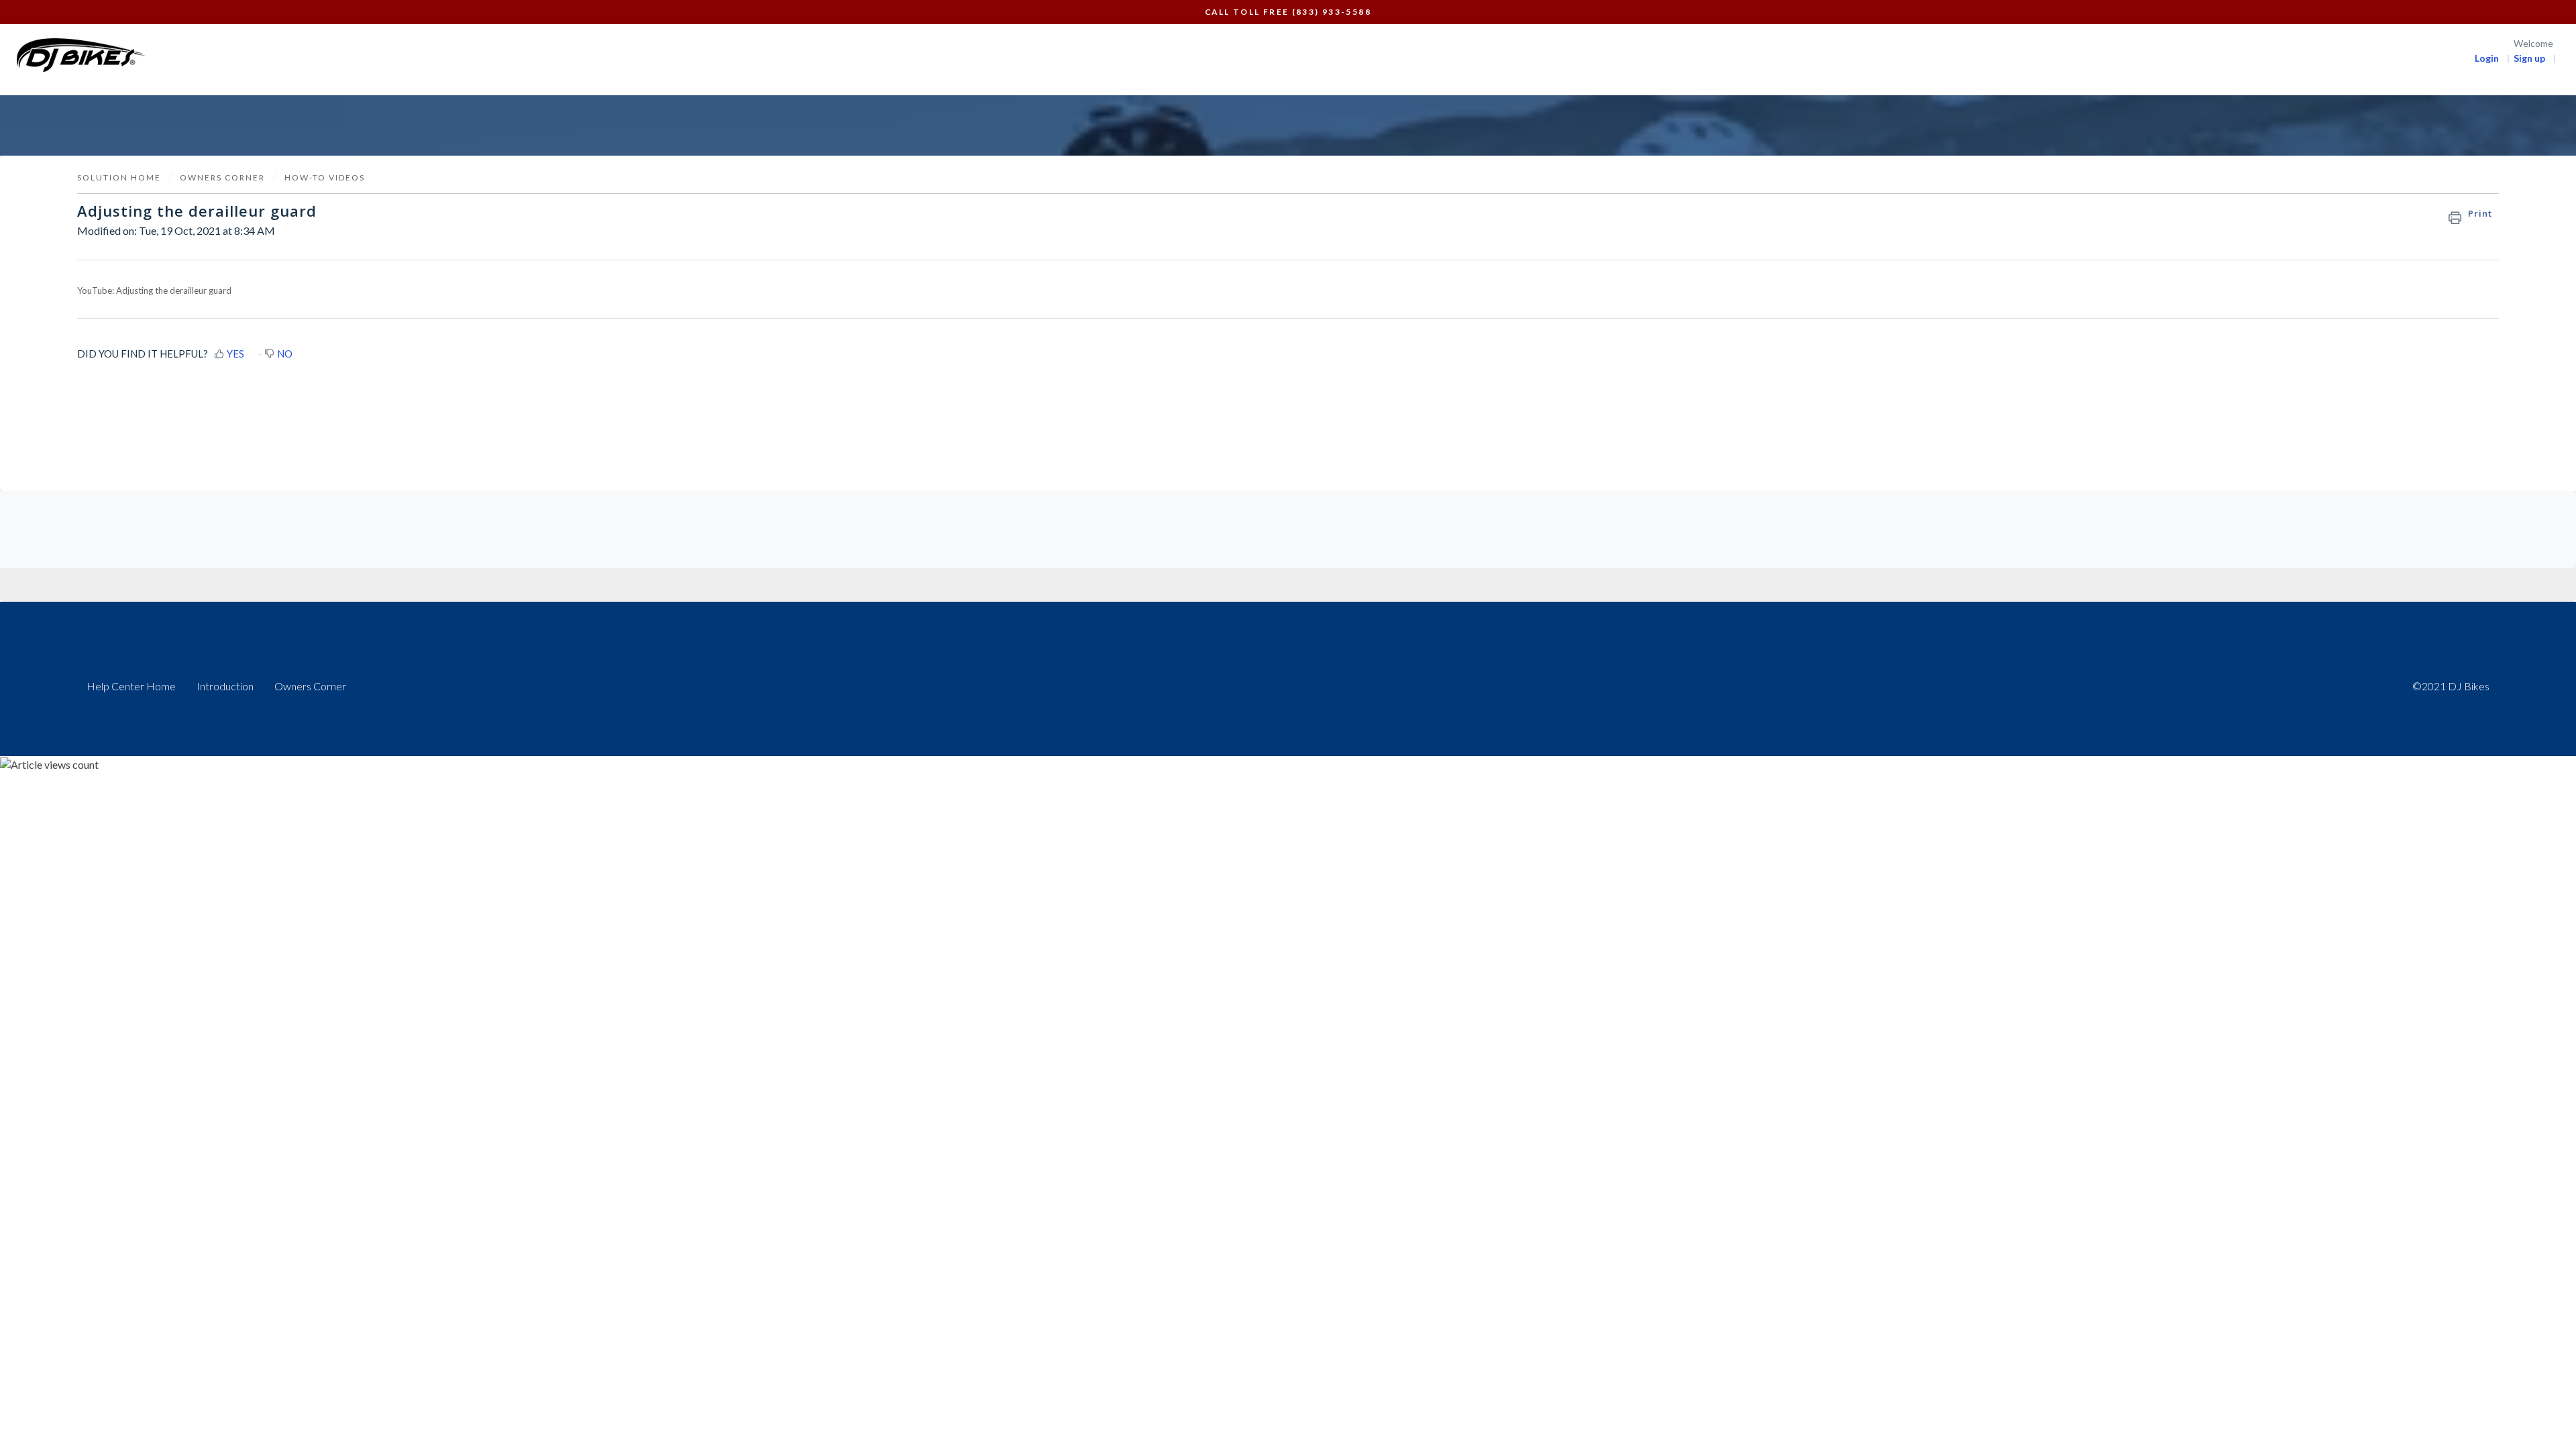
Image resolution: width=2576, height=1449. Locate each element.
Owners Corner (310, 686)
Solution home (120, 177)
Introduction (225, 686)
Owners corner (222, 177)
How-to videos (325, 177)
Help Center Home (131, 686)
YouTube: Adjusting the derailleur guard (154, 290)
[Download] (1263, 562)
